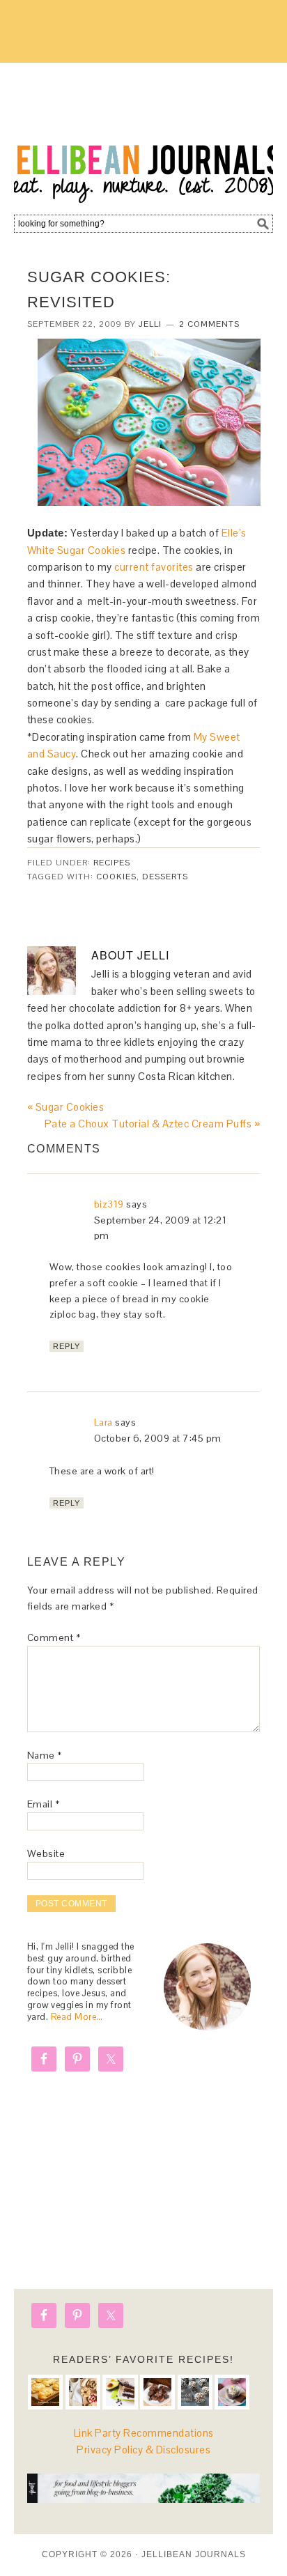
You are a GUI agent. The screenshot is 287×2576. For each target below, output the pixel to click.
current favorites (154, 567)
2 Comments (209, 324)
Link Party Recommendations (144, 2433)
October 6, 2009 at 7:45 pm (158, 1438)
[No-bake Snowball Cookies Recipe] (195, 2392)
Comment (54, 1637)
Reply (67, 1346)
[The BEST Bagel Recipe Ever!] (83, 2392)
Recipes (112, 863)
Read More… (77, 2017)
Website (46, 1853)
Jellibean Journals (143, 134)
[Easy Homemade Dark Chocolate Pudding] (232, 2392)
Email (44, 1804)
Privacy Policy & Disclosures (143, 2450)
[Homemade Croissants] (45, 2392)
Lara (103, 1422)
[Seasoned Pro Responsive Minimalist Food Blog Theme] (144, 2499)
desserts (165, 877)
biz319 (109, 1204)
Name (45, 1755)
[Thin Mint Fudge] (157, 2392)
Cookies (116, 877)
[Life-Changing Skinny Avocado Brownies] (120, 2392)
